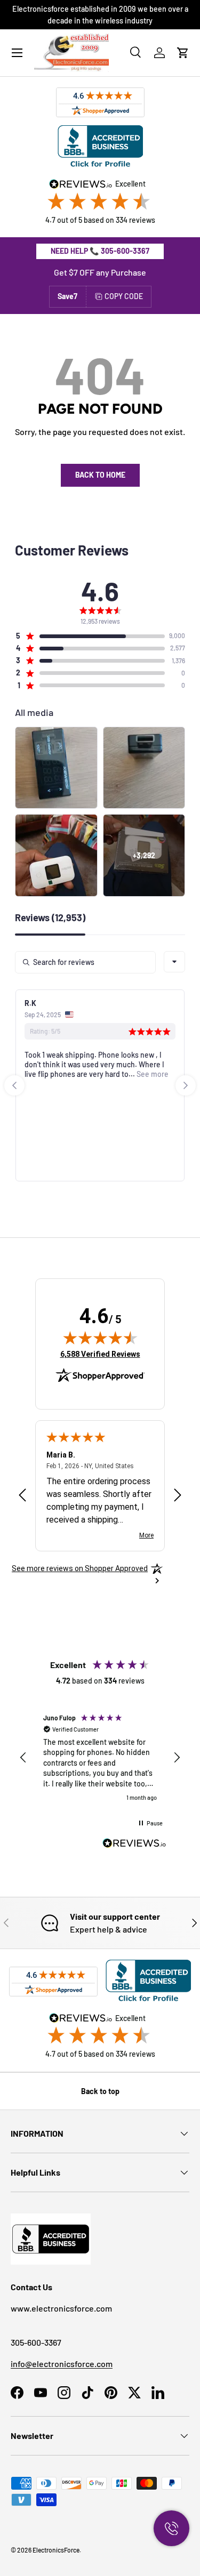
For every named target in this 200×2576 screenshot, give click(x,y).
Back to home (100, 475)
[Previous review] (22, 1496)
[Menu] (17, 53)
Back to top (100, 2091)
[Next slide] (186, 1085)
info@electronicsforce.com (62, 2364)
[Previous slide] (14, 1085)
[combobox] (174, 962)
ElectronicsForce (56, 2550)
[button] (183, 53)
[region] (100, 1758)
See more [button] (152, 1074)
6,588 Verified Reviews (100, 1354)
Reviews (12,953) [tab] (50, 918)
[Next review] (178, 1496)
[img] (100, 1338)
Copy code (124, 296)
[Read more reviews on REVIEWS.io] (134, 1845)
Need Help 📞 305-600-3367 (100, 251)
